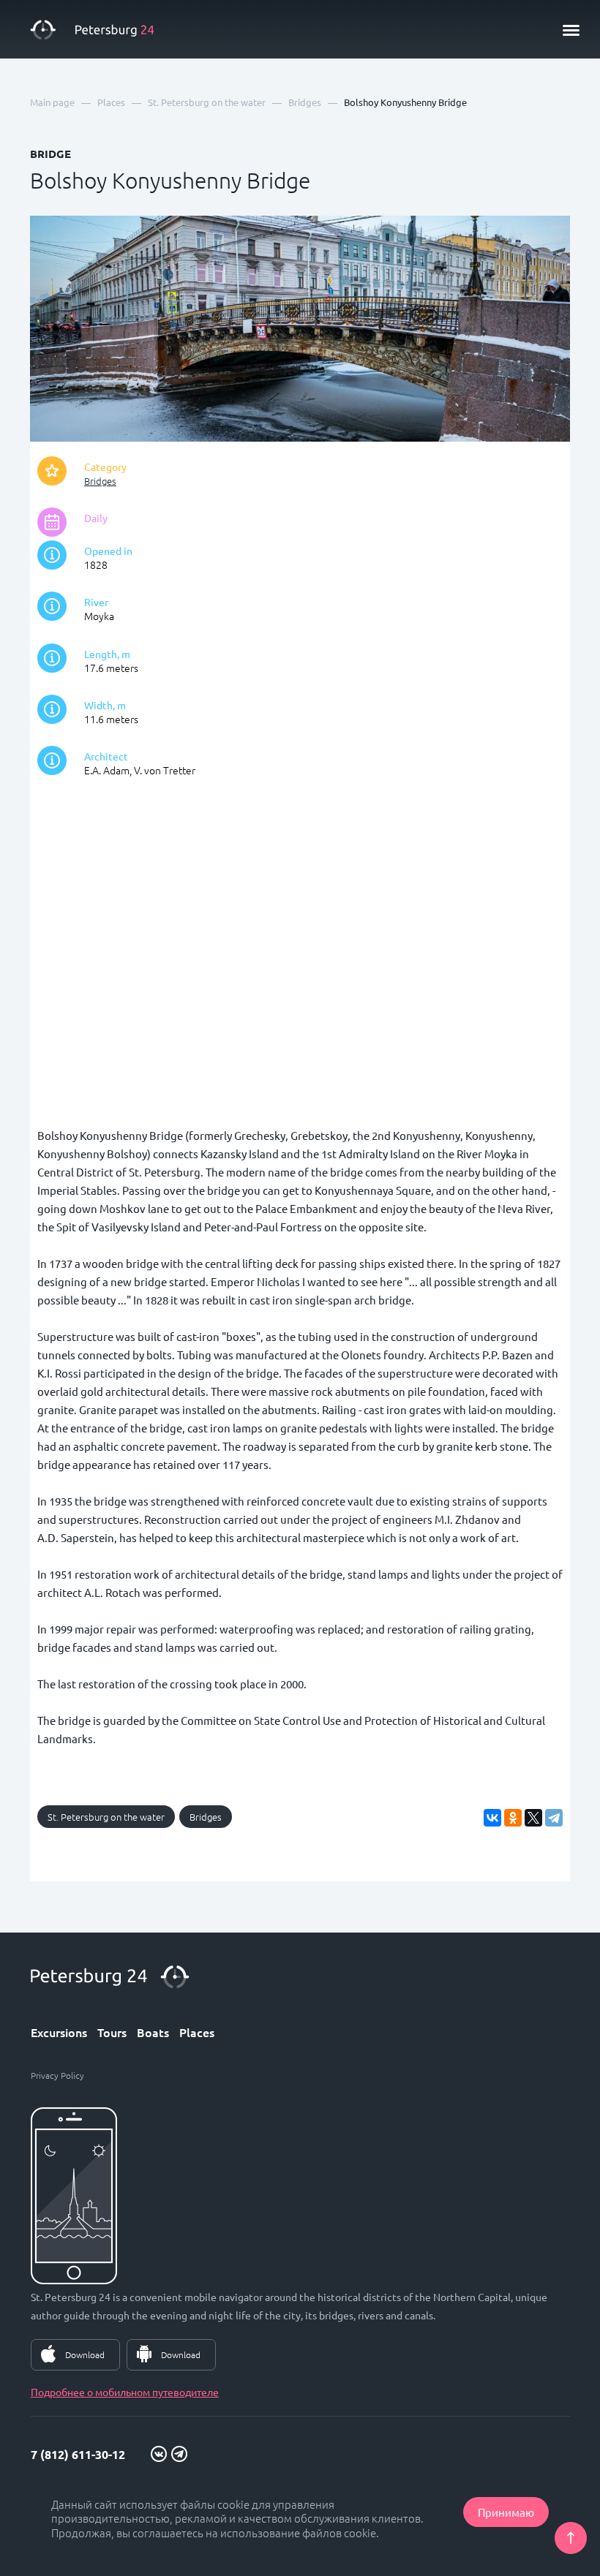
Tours (112, 2032)
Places (197, 2032)
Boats (153, 2032)
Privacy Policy (57, 2075)
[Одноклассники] (513, 1818)
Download (85, 2354)
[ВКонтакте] (492, 1818)
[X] (533, 1818)
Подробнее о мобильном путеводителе (125, 2392)
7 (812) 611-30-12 (78, 2454)
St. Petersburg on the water (106, 1817)
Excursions (59, 2032)
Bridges (100, 481)
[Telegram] (554, 1818)
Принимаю (506, 2512)
